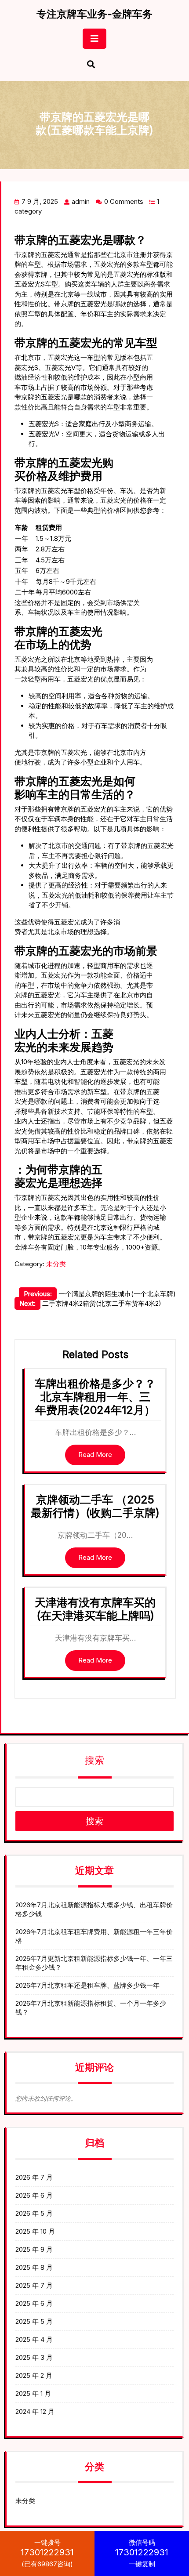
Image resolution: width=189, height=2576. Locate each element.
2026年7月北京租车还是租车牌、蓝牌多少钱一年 (87, 1985)
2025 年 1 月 (33, 2393)
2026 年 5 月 (34, 2213)
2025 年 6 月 (34, 2303)
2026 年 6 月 (34, 2195)
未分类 (56, 1264)
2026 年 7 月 (34, 2177)
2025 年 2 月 (34, 2375)
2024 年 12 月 (35, 2411)
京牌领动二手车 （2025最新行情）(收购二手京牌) (95, 1506)
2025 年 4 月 (34, 2339)
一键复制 (142, 2553)
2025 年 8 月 (34, 2267)
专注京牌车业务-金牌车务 (94, 14)
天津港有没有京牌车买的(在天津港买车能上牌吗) (95, 1609)
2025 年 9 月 (34, 2249)
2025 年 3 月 (34, 2357)
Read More (95, 1455)
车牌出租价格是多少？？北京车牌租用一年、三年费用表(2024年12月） (95, 1397)
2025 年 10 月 (35, 2231)
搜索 (94, 1760)
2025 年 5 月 (34, 2321)
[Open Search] (91, 65)
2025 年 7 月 (34, 2285)
